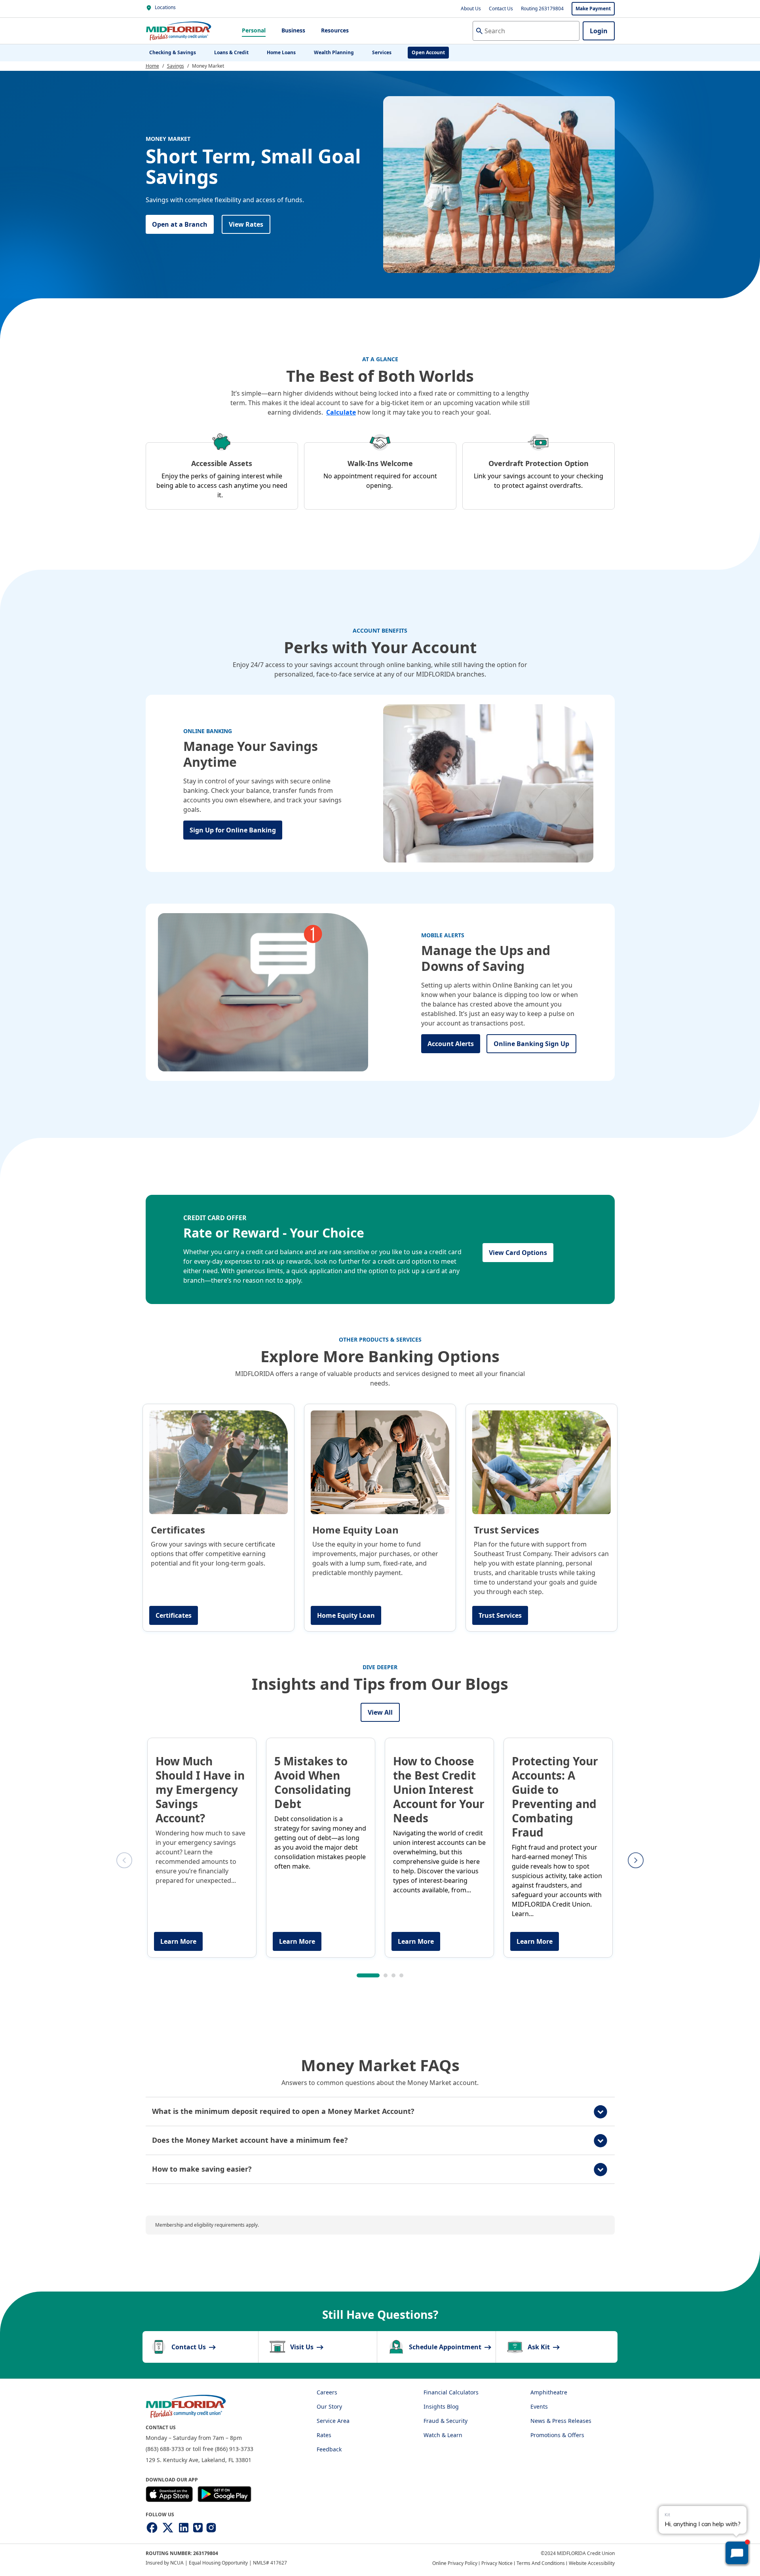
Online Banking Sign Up (531, 1044)
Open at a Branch (180, 224)
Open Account (428, 52)
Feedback (329, 2449)
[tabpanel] (202, 1848)
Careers (327, 2392)
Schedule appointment (446, 2347)
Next (636, 1860)
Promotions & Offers (557, 2435)
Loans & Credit (231, 52)
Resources (335, 30)
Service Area (333, 2421)
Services (382, 52)
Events (539, 2406)
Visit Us (303, 2347)
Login (599, 31)
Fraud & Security (446, 2421)
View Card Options (518, 1253)
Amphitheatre (549, 2392)
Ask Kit (540, 2347)
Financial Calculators (451, 2392)
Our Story (329, 2406)
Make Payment (593, 9)
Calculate (341, 412)
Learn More (178, 1941)
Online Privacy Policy (455, 2563)
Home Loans (281, 52)
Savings (176, 66)
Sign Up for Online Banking (233, 830)
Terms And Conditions (541, 2563)
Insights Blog (441, 2406)
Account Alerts (451, 1044)
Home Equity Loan (346, 1615)
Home (152, 66)
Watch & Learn (443, 2435)
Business (293, 30)
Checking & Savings (173, 52)
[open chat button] (737, 2553)
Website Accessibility (592, 2563)
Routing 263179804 (542, 9)
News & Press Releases (561, 2421)
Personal (254, 30)
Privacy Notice (497, 2563)
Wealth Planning (334, 52)
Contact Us (501, 9)
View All (380, 1712)
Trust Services (500, 1615)
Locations (165, 7)
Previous (124, 1860)
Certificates (174, 1615)
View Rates (246, 224)
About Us (471, 9)
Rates (324, 2435)
